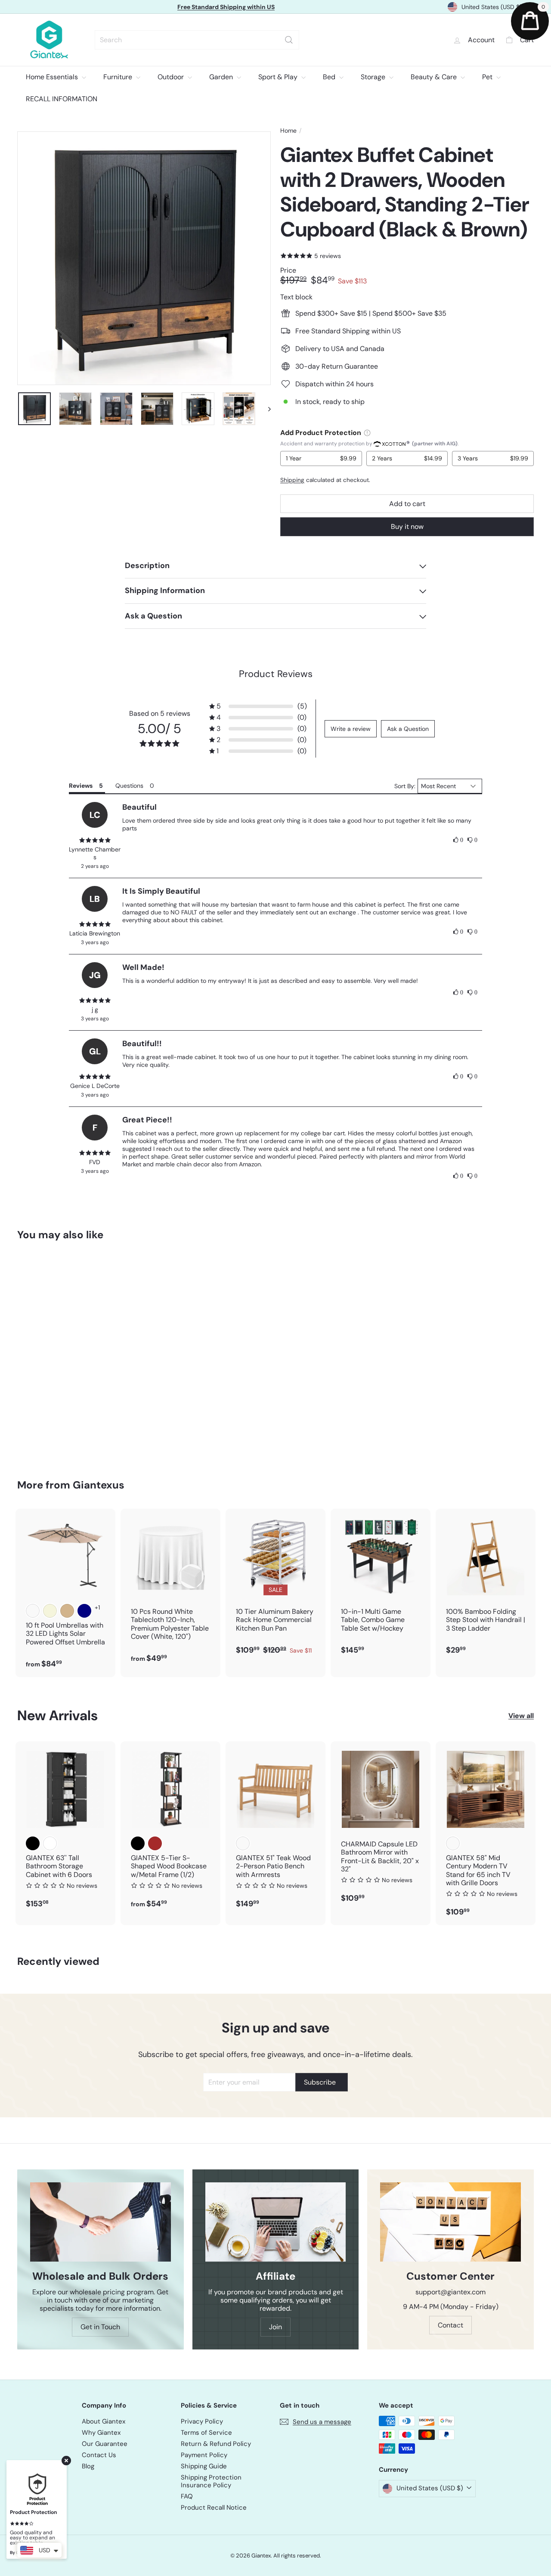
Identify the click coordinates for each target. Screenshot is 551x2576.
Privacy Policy (202, 2421)
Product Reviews (276, 674)
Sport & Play (279, 77)
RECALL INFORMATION (62, 99)
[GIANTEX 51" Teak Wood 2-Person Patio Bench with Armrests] (275, 1829)
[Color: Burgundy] (33, 1611)
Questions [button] (129, 786)
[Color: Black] (33, 1843)
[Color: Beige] (50, 1611)
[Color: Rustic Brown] (155, 1843)
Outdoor (172, 77)
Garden (222, 77)
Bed (330, 77)
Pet (488, 77)
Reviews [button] (81, 786)
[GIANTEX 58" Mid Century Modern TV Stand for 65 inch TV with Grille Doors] (486, 1833)
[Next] (265, 409)
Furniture (119, 77)
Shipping (292, 480)
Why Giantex (101, 2433)
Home (288, 131)
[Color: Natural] (243, 1843)
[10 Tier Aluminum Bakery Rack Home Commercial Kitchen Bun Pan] (275, 1586)
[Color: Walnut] (453, 1843)
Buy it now (407, 527)
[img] (95, 840)
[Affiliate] (276, 2222)
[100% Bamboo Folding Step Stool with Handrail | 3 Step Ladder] (486, 1586)
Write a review (351, 729)
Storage (374, 77)
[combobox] (197, 40)
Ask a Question (408, 729)
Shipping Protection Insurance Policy (211, 2481)
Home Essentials (53, 77)
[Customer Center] (450, 2222)
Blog (88, 2466)
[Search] (289, 40)
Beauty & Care (435, 77)
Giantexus (99, 1485)
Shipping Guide (204, 2466)
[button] (258, 706)
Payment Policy (204, 2455)
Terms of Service (206, 2433)
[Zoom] (144, 258)
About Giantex (104, 2421)
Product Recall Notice (214, 2508)
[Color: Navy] (84, 1611)
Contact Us (99, 2455)
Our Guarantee (105, 2444)
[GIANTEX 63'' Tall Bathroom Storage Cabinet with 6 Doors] (65, 1829)
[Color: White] (50, 1843)
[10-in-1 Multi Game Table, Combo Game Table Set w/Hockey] (381, 1586)
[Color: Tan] (67, 1611)
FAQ (187, 2496)
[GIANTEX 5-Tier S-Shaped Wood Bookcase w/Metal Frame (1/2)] (170, 1829)
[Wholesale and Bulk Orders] (101, 2222)
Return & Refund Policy (216, 2444)
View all (521, 1716)
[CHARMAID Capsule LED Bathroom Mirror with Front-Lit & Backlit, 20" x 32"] (381, 1827)
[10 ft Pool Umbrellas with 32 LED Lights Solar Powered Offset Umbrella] (65, 1593)
